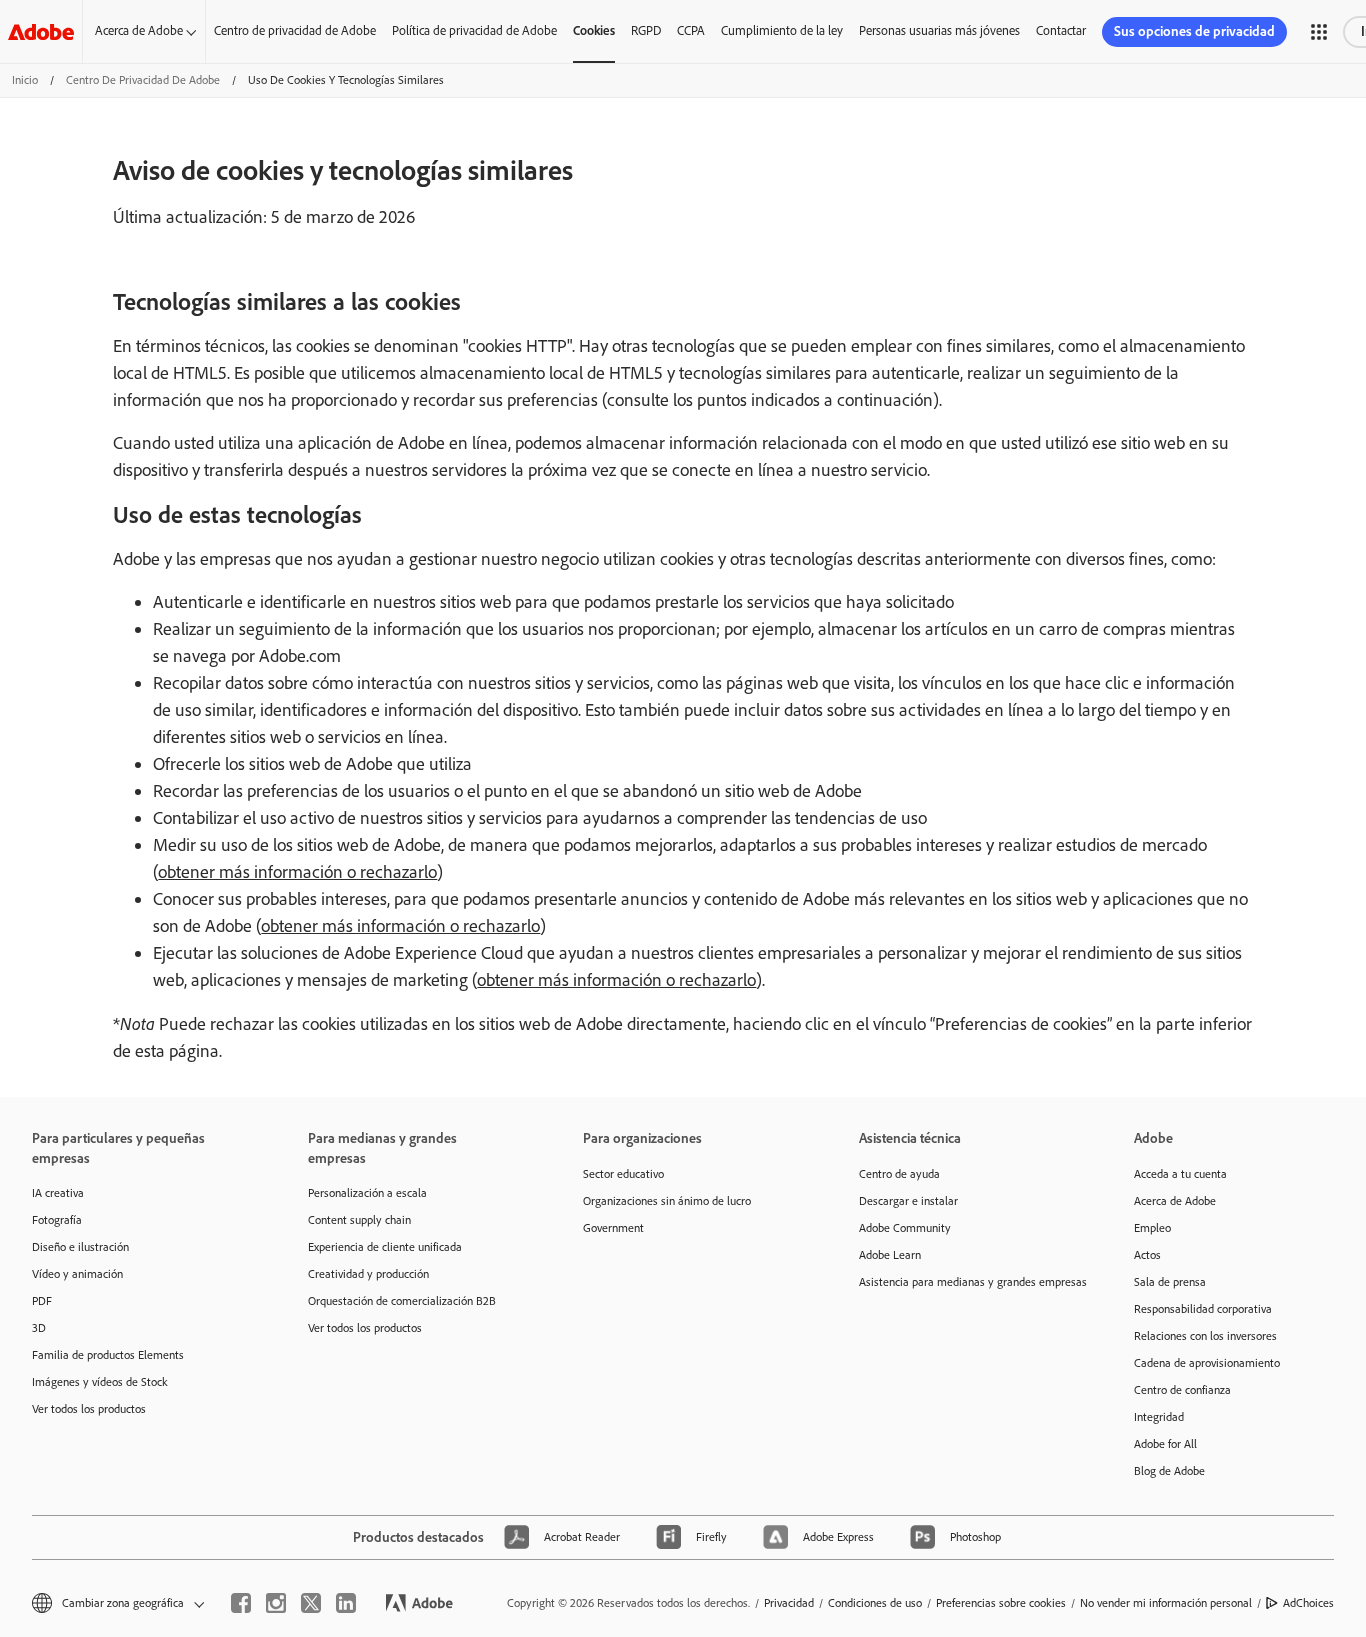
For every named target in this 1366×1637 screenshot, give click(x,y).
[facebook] (241, 1603)
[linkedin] (346, 1603)
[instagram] (276, 1603)
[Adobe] (41, 31)
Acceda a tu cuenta (1180, 1174)
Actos (1147, 1255)
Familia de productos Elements (108, 1355)
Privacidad (789, 1603)
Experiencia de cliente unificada (385, 1247)
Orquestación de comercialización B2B (402, 1301)
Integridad (1159, 1417)
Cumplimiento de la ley (782, 30)
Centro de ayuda (899, 1174)
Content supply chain (359, 1220)
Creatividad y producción (368, 1274)
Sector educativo (623, 1174)
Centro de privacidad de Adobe (295, 30)
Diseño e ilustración (80, 1247)
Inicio (25, 80)
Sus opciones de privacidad (1194, 31)
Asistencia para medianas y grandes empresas (967, 1282)
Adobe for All (1165, 1444)
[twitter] (311, 1603)
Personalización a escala (367, 1193)
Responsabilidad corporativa (1203, 1309)
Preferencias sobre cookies (1001, 1603)
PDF (42, 1301)
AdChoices (1308, 1603)
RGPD (646, 30)
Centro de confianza (1182, 1390)
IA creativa (58, 1193)
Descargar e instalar (908, 1201)
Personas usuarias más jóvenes (939, 30)
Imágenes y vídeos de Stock (100, 1382)
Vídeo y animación (77, 1274)
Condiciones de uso (875, 1603)
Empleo (1152, 1228)
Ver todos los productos (89, 1409)
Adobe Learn (890, 1255)
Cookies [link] (594, 30)
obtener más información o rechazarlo (297, 872)
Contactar (1061, 30)
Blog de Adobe (1169, 1471)
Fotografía (57, 1220)
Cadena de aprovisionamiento (1207, 1363)
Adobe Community (905, 1228)
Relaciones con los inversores (1205, 1336)
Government (613, 1228)
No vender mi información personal (1166, 1603)
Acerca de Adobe (139, 30)
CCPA (691, 30)
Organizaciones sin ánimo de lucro (667, 1201)
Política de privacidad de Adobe (474, 30)
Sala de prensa (1170, 1282)
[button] (1319, 32)
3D (39, 1328)
